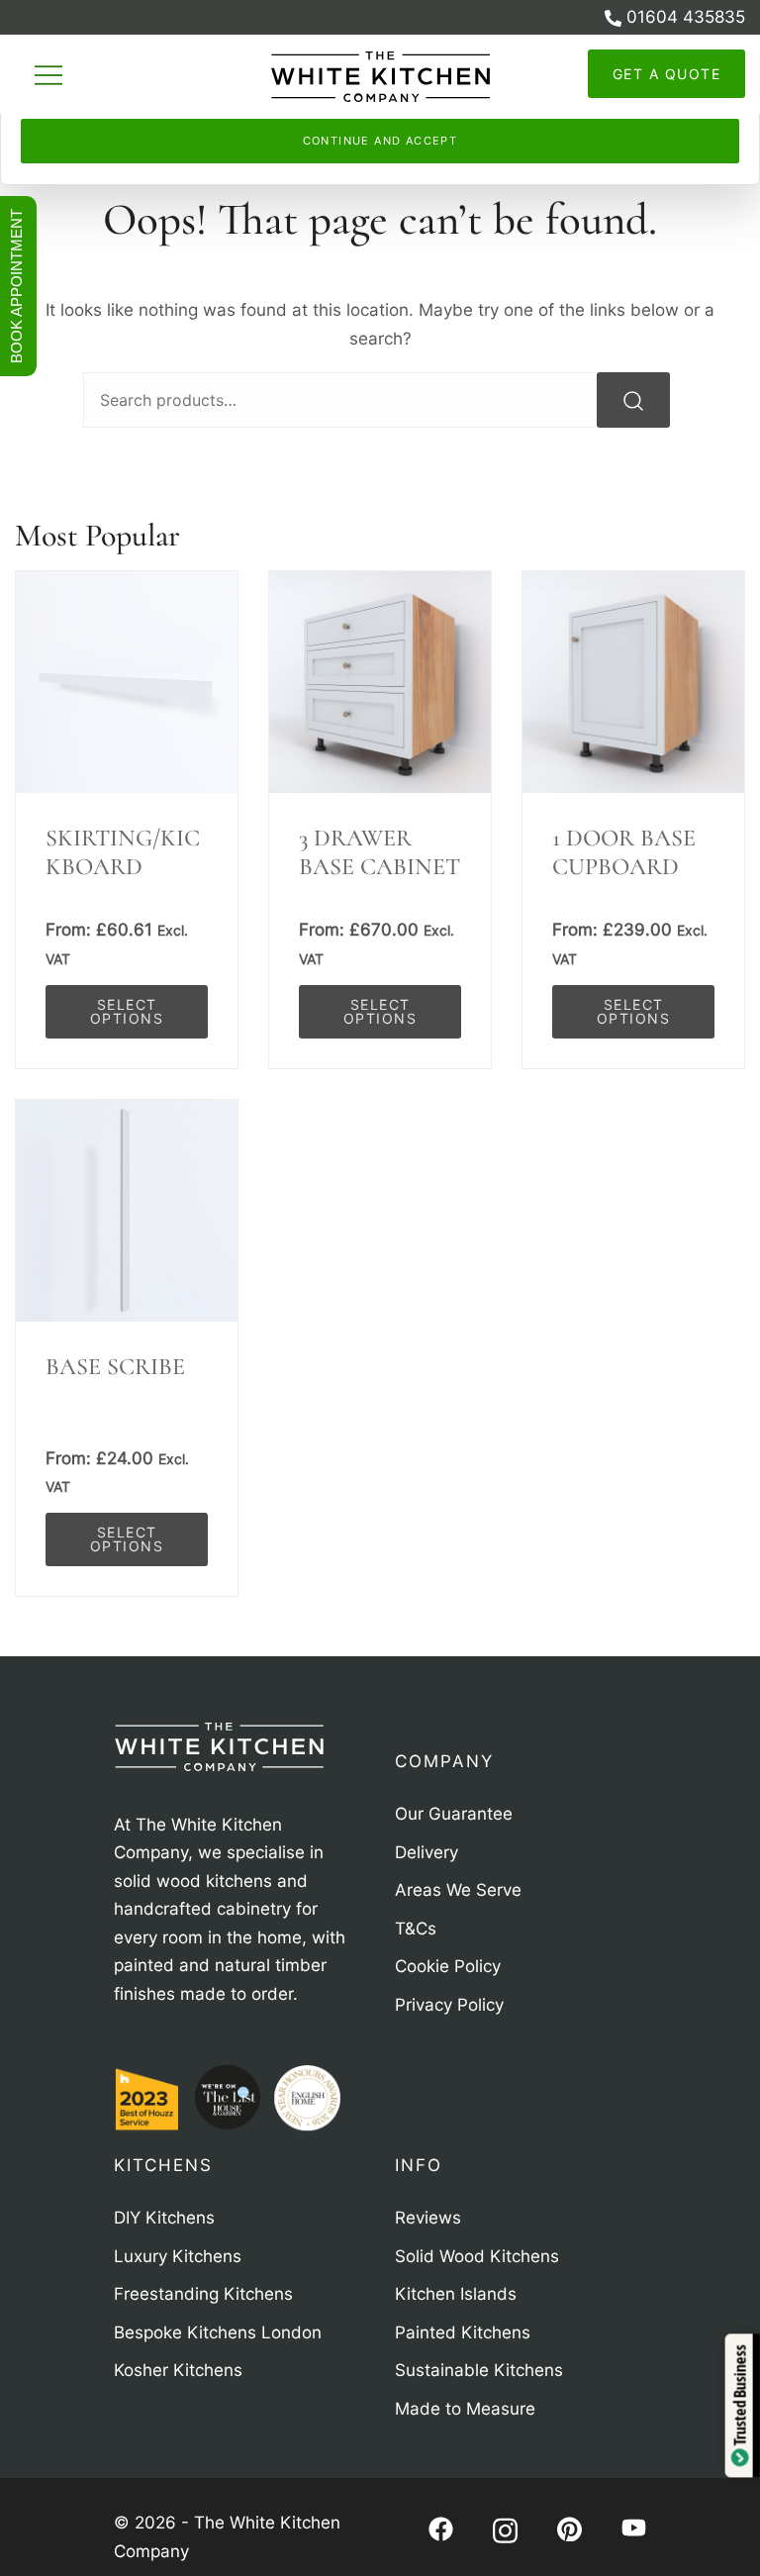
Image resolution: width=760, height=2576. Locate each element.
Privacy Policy (504, 88)
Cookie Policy (382, 88)
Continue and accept (380, 141)
